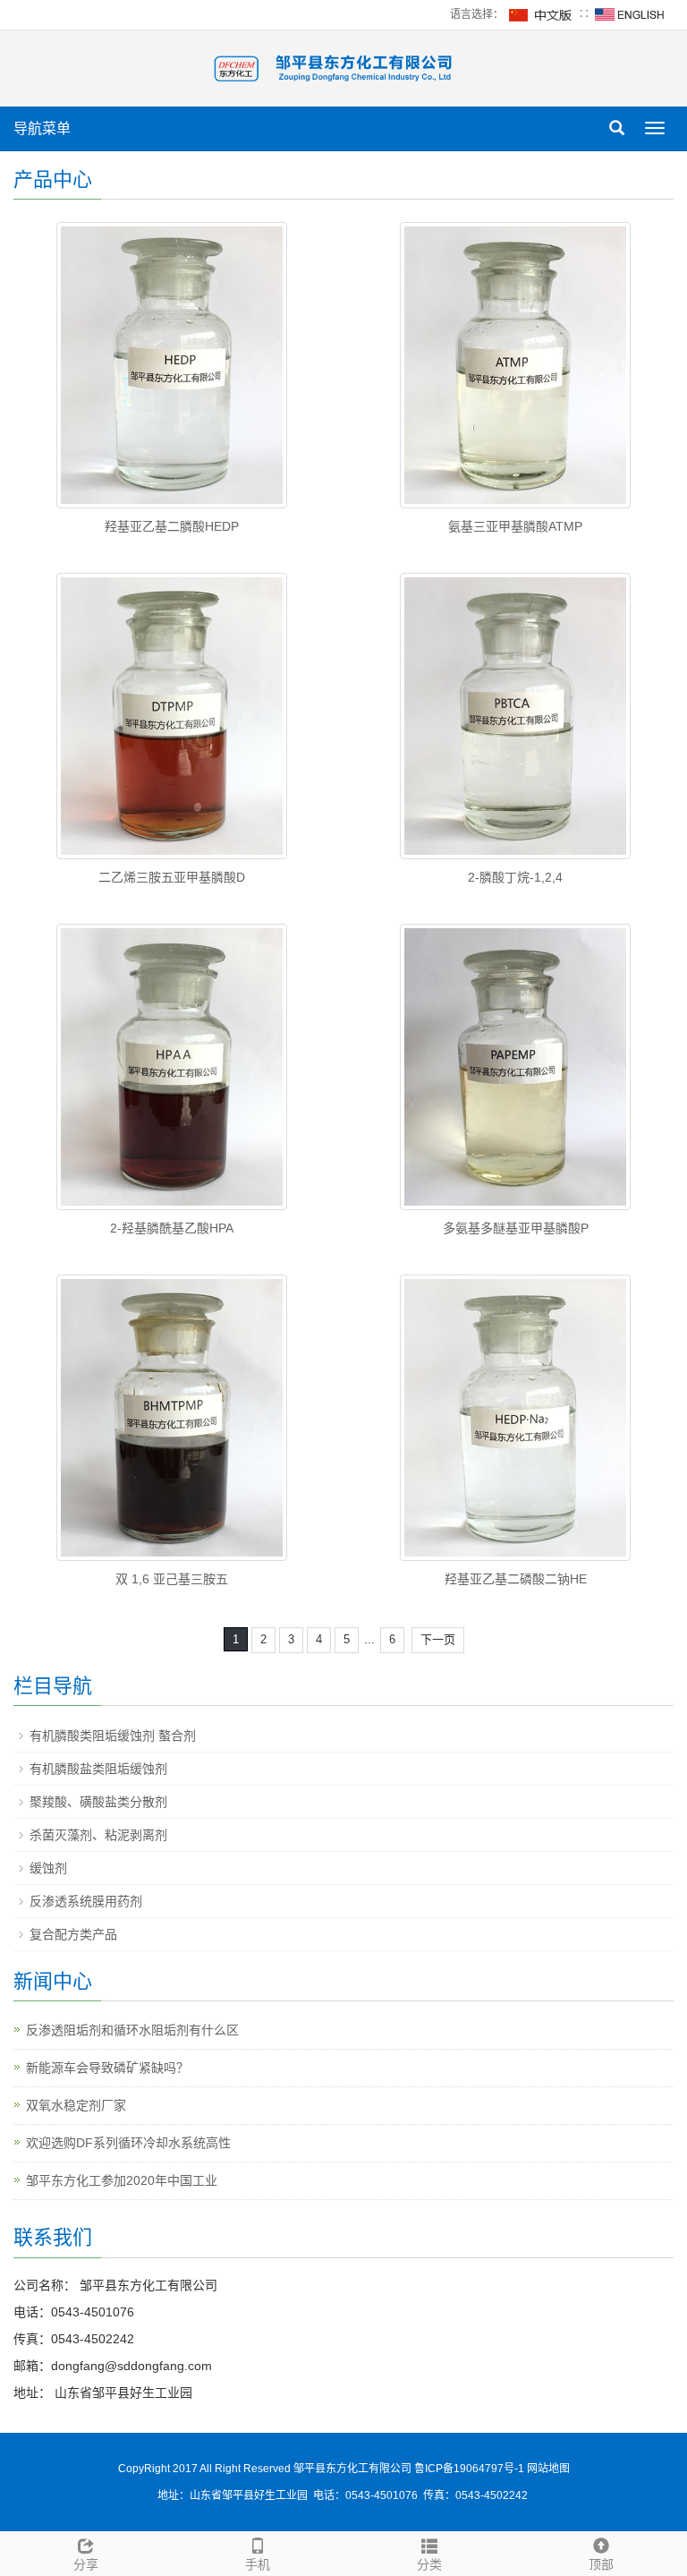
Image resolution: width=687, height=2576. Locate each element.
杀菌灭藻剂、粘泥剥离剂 (98, 1835)
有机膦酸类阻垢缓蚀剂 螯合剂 (113, 1736)
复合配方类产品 (73, 1934)
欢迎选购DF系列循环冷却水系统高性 (128, 2143)
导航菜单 (42, 128)
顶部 (601, 2564)
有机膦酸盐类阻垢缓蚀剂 (98, 1769)
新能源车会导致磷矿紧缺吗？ (107, 2068)
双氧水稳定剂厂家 (76, 2105)
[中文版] (541, 14)
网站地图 (548, 2469)
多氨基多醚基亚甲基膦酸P (516, 1228)
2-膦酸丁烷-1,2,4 (515, 877)
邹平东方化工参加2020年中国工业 (122, 2180)
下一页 (438, 1639)
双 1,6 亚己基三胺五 (172, 1579)
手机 (258, 2564)
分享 (86, 2564)
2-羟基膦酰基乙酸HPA (172, 1228)
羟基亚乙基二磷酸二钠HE (516, 1579)
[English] (630, 14)
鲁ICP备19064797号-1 (471, 2469)
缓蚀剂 (48, 1868)
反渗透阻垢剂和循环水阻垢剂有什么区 (132, 2030)
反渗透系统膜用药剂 (86, 1901)
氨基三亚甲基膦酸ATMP (515, 526)
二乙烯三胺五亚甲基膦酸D (172, 877)
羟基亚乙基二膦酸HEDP (172, 526)
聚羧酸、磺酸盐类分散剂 (98, 1802)
